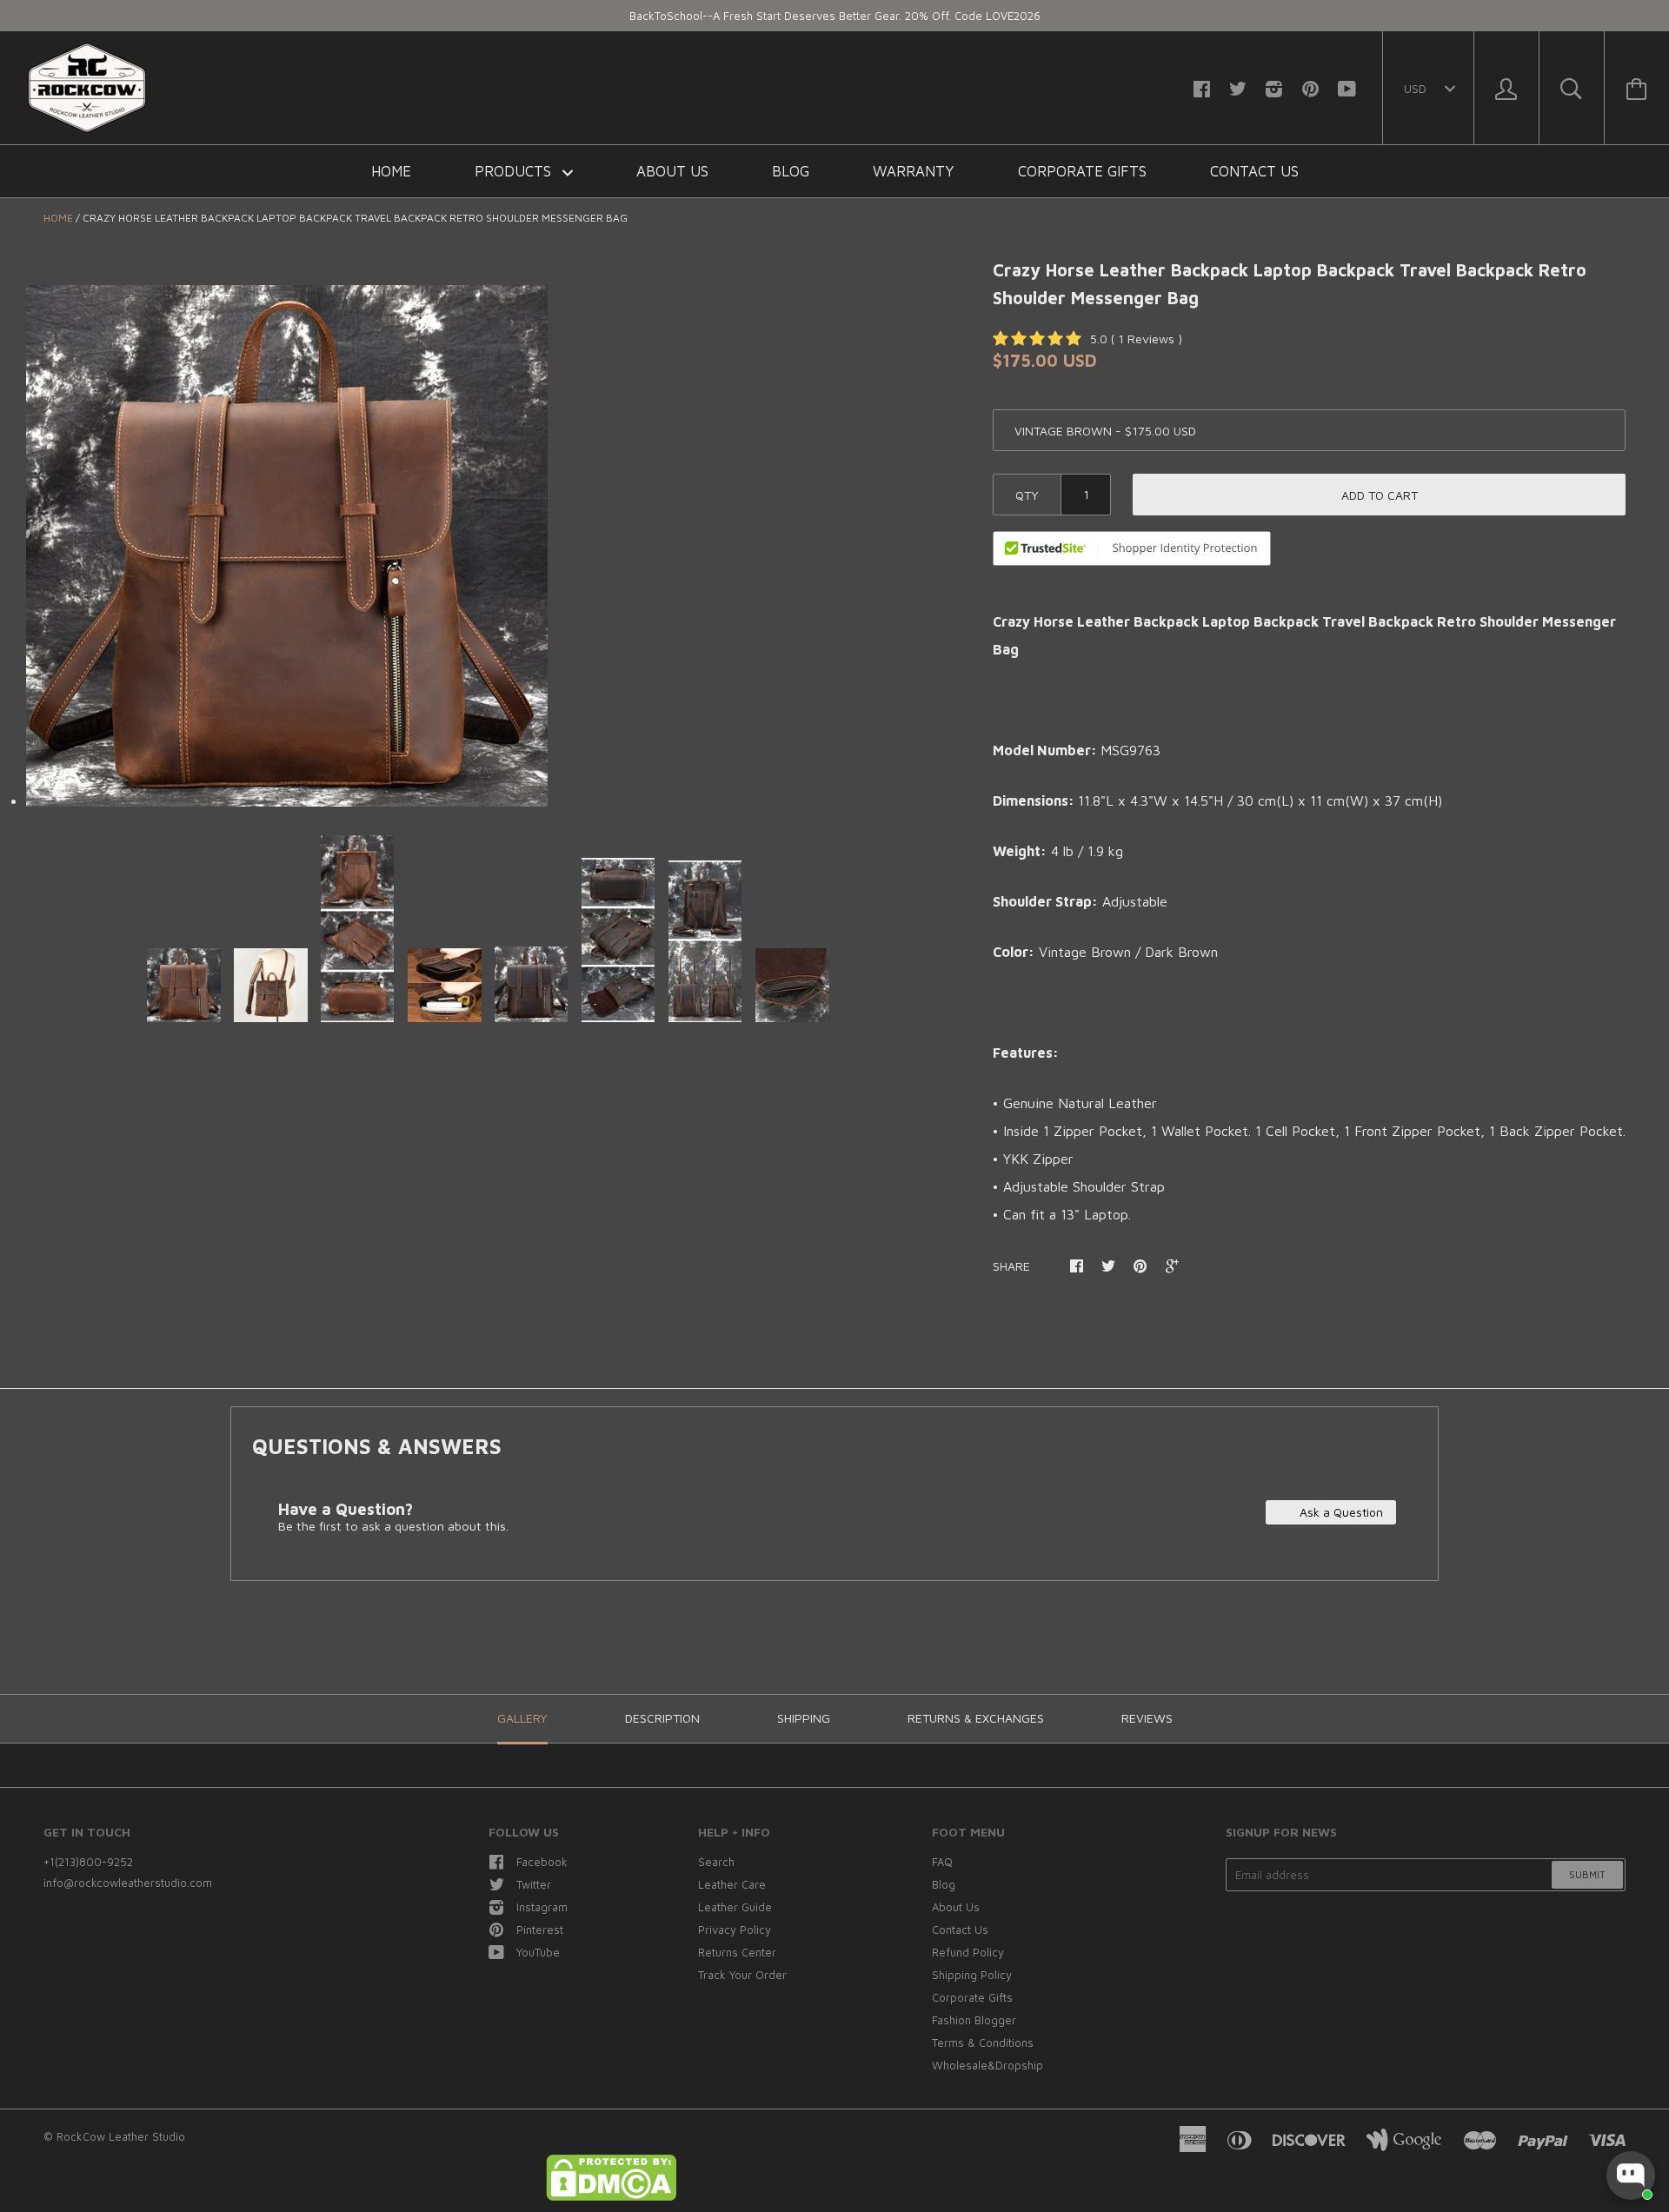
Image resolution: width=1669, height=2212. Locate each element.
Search (716, 1862)
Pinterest (540, 1930)
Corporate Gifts (1082, 171)
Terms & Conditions (983, 2043)
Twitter (534, 1884)
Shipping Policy (972, 1975)
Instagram (542, 1907)
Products (515, 171)
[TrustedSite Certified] (1132, 548)
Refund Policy (968, 1952)
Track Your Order (742, 1975)
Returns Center (737, 1952)
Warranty (914, 171)
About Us (672, 171)
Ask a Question (1340, 1512)
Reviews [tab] (1147, 1718)
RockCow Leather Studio (121, 2136)
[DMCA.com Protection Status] (611, 2196)
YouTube (538, 1952)
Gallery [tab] (522, 1718)
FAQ (942, 1862)
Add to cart (1380, 495)
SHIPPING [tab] (804, 1718)
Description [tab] (662, 1718)
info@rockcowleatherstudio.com (128, 1883)
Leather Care (732, 1884)
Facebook (542, 1862)
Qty (1027, 495)
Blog (791, 171)
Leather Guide (735, 1907)
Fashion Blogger (974, 2020)
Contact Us (1254, 171)
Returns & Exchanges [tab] (976, 1718)
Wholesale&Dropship (987, 2065)
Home (391, 171)
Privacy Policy (735, 1930)
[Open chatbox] (1631, 2175)
